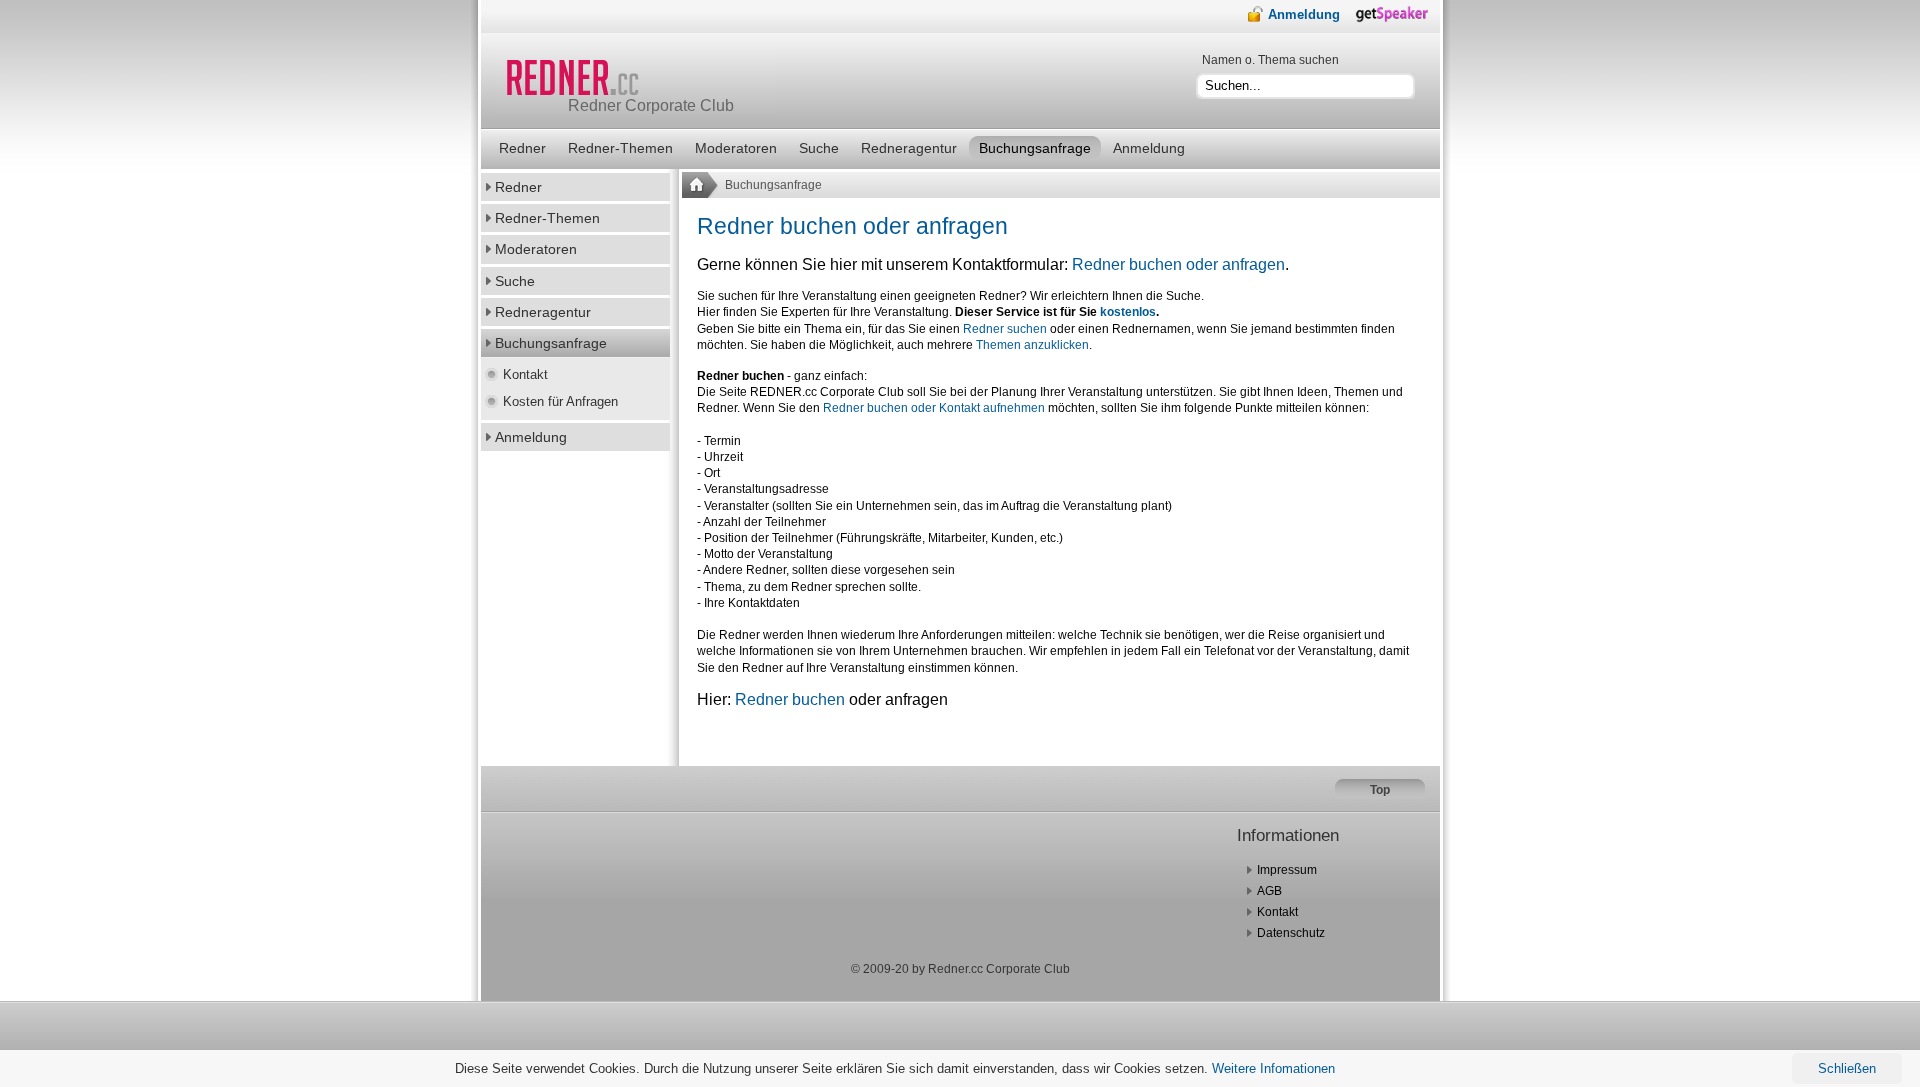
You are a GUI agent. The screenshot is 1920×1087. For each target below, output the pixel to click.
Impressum (1287, 870)
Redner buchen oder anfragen (852, 226)
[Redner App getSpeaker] (1397, 19)
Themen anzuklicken (1032, 345)
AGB (1269, 891)
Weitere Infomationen (1273, 1068)
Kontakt (1277, 912)
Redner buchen (790, 699)
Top (1380, 790)
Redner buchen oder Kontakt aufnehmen (934, 408)
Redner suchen (1005, 329)
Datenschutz (1291, 933)
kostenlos (1128, 312)
